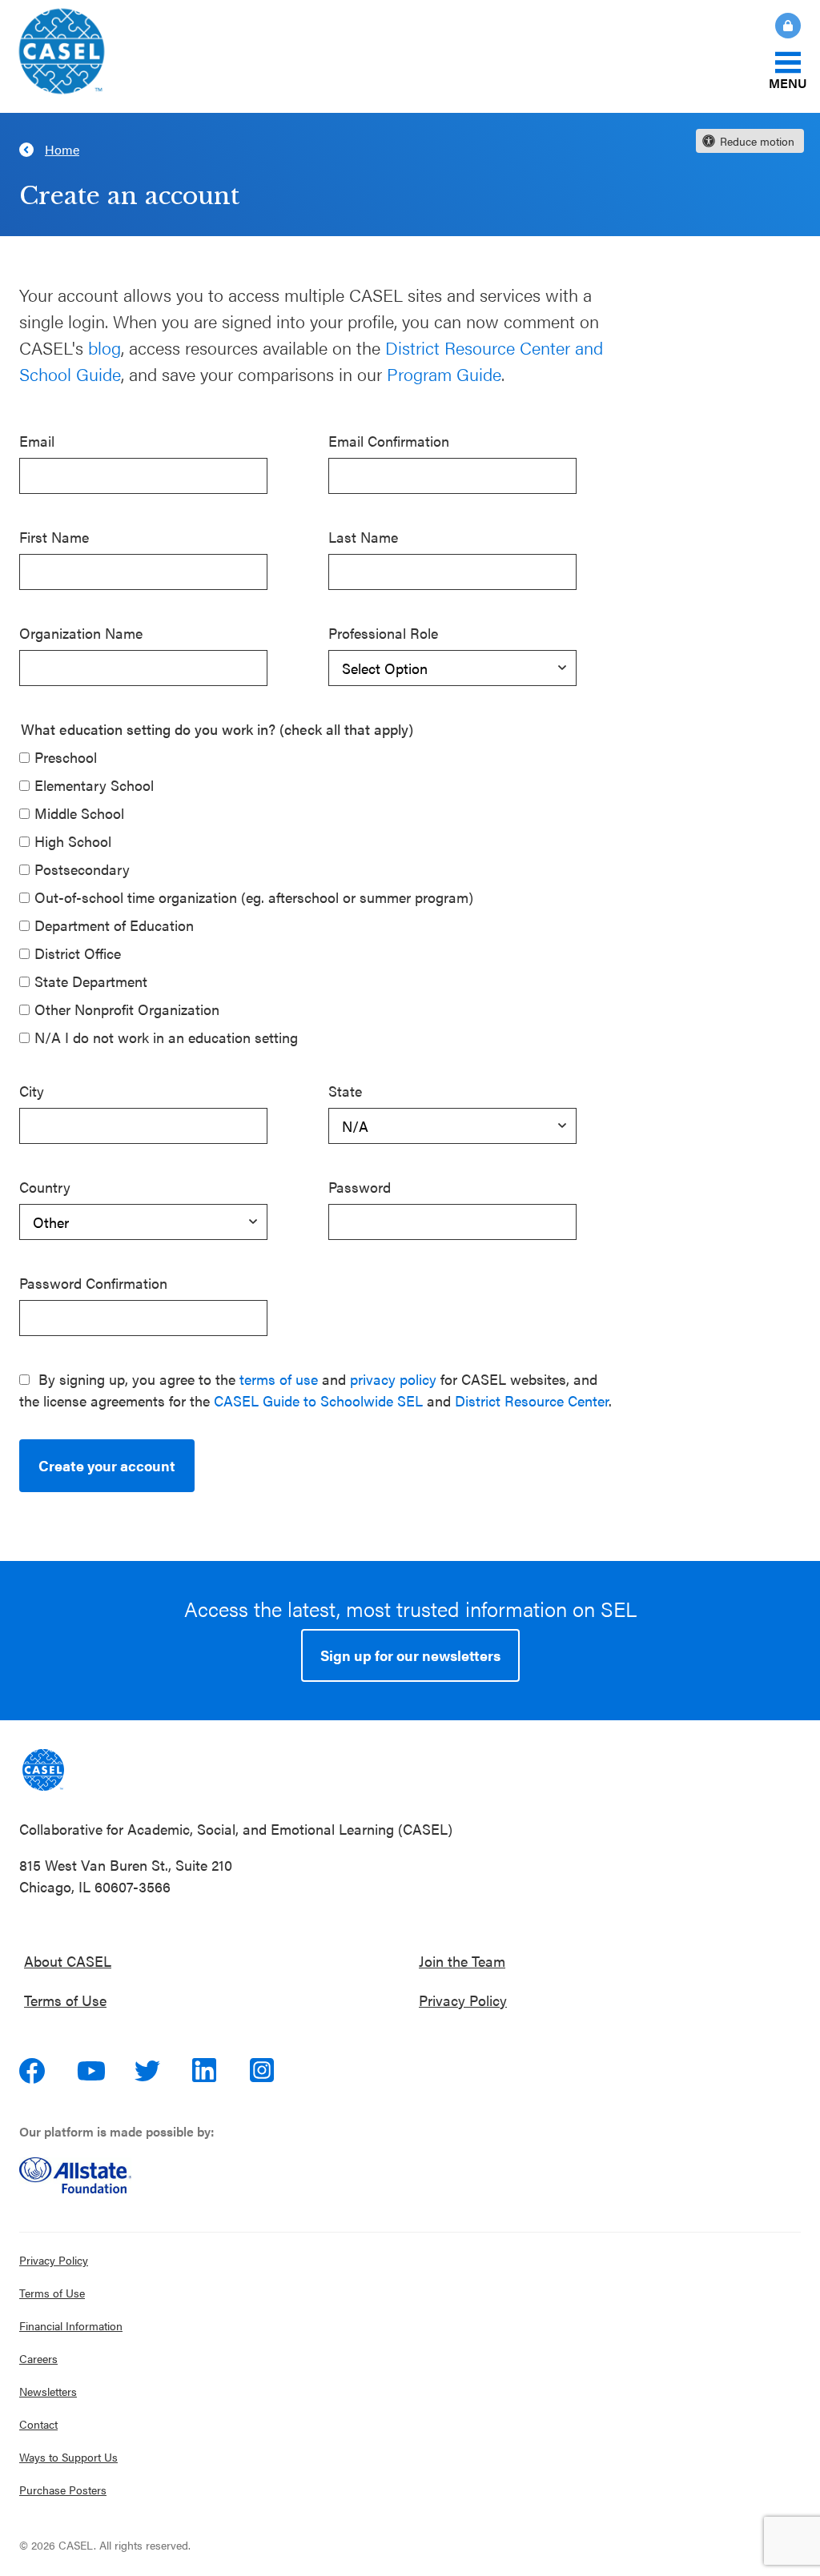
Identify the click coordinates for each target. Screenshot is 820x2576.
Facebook (34, 2071)
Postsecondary (82, 869)
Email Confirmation (389, 441)
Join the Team (462, 1961)
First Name (54, 537)
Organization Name (81, 633)
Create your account (107, 1465)
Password (360, 1187)
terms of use (279, 1379)
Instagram (264, 2071)
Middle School (79, 813)
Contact (38, 2424)
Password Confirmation (93, 1283)
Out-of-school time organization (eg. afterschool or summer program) (254, 897)
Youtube (91, 2071)
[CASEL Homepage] (62, 56)
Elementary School (94, 785)
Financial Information (71, 2325)
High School (73, 841)
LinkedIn (207, 2071)
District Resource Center (532, 1400)
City (32, 1091)
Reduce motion (757, 141)
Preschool (66, 757)
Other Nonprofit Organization (127, 1009)
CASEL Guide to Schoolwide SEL (318, 1400)
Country (45, 1187)
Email (37, 441)
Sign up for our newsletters (410, 1655)
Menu (788, 82)
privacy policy (393, 1379)
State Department (91, 981)
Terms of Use (65, 2000)
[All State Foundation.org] (410, 2175)
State (345, 1091)
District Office (78, 953)
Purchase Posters (63, 2490)
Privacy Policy (463, 2000)
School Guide (70, 373)
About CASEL (68, 1961)
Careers (38, 2358)
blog (105, 347)
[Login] (778, 26)
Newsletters (48, 2391)
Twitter (149, 2071)
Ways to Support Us (68, 2457)
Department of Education (114, 925)
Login (788, 26)
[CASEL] (43, 1770)
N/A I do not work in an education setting (166, 1037)
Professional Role (383, 633)
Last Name (363, 537)
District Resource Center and (494, 347)
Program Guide (444, 373)
